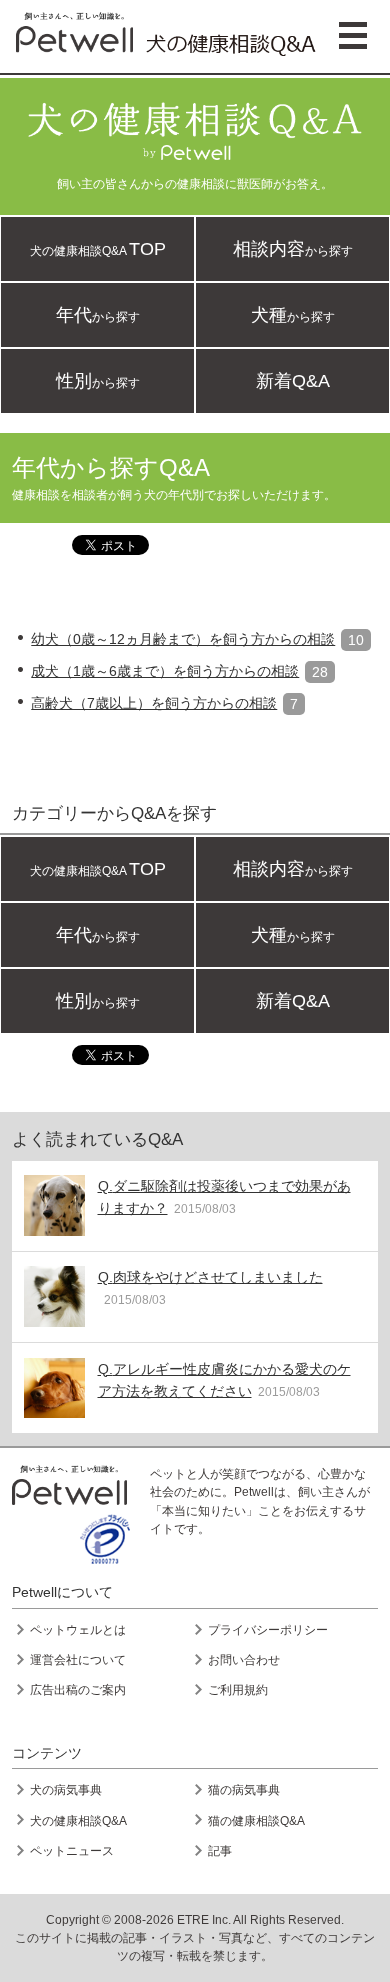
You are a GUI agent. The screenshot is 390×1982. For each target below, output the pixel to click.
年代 (98, 315)
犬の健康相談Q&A (78, 1821)
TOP (98, 249)
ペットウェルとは (78, 1630)
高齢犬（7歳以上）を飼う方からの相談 (154, 703)
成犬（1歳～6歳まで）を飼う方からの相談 (165, 671)
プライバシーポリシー (268, 1630)
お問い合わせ (244, 1660)
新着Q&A (293, 381)
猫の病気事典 (244, 1790)
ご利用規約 (238, 1690)
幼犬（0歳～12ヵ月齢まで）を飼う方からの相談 (183, 639)
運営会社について (78, 1660)
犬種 (293, 315)
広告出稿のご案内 (78, 1690)
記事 (220, 1851)
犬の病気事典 (66, 1790)
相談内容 (293, 249)
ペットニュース (72, 1851)
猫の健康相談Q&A (256, 1821)
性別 (98, 381)
